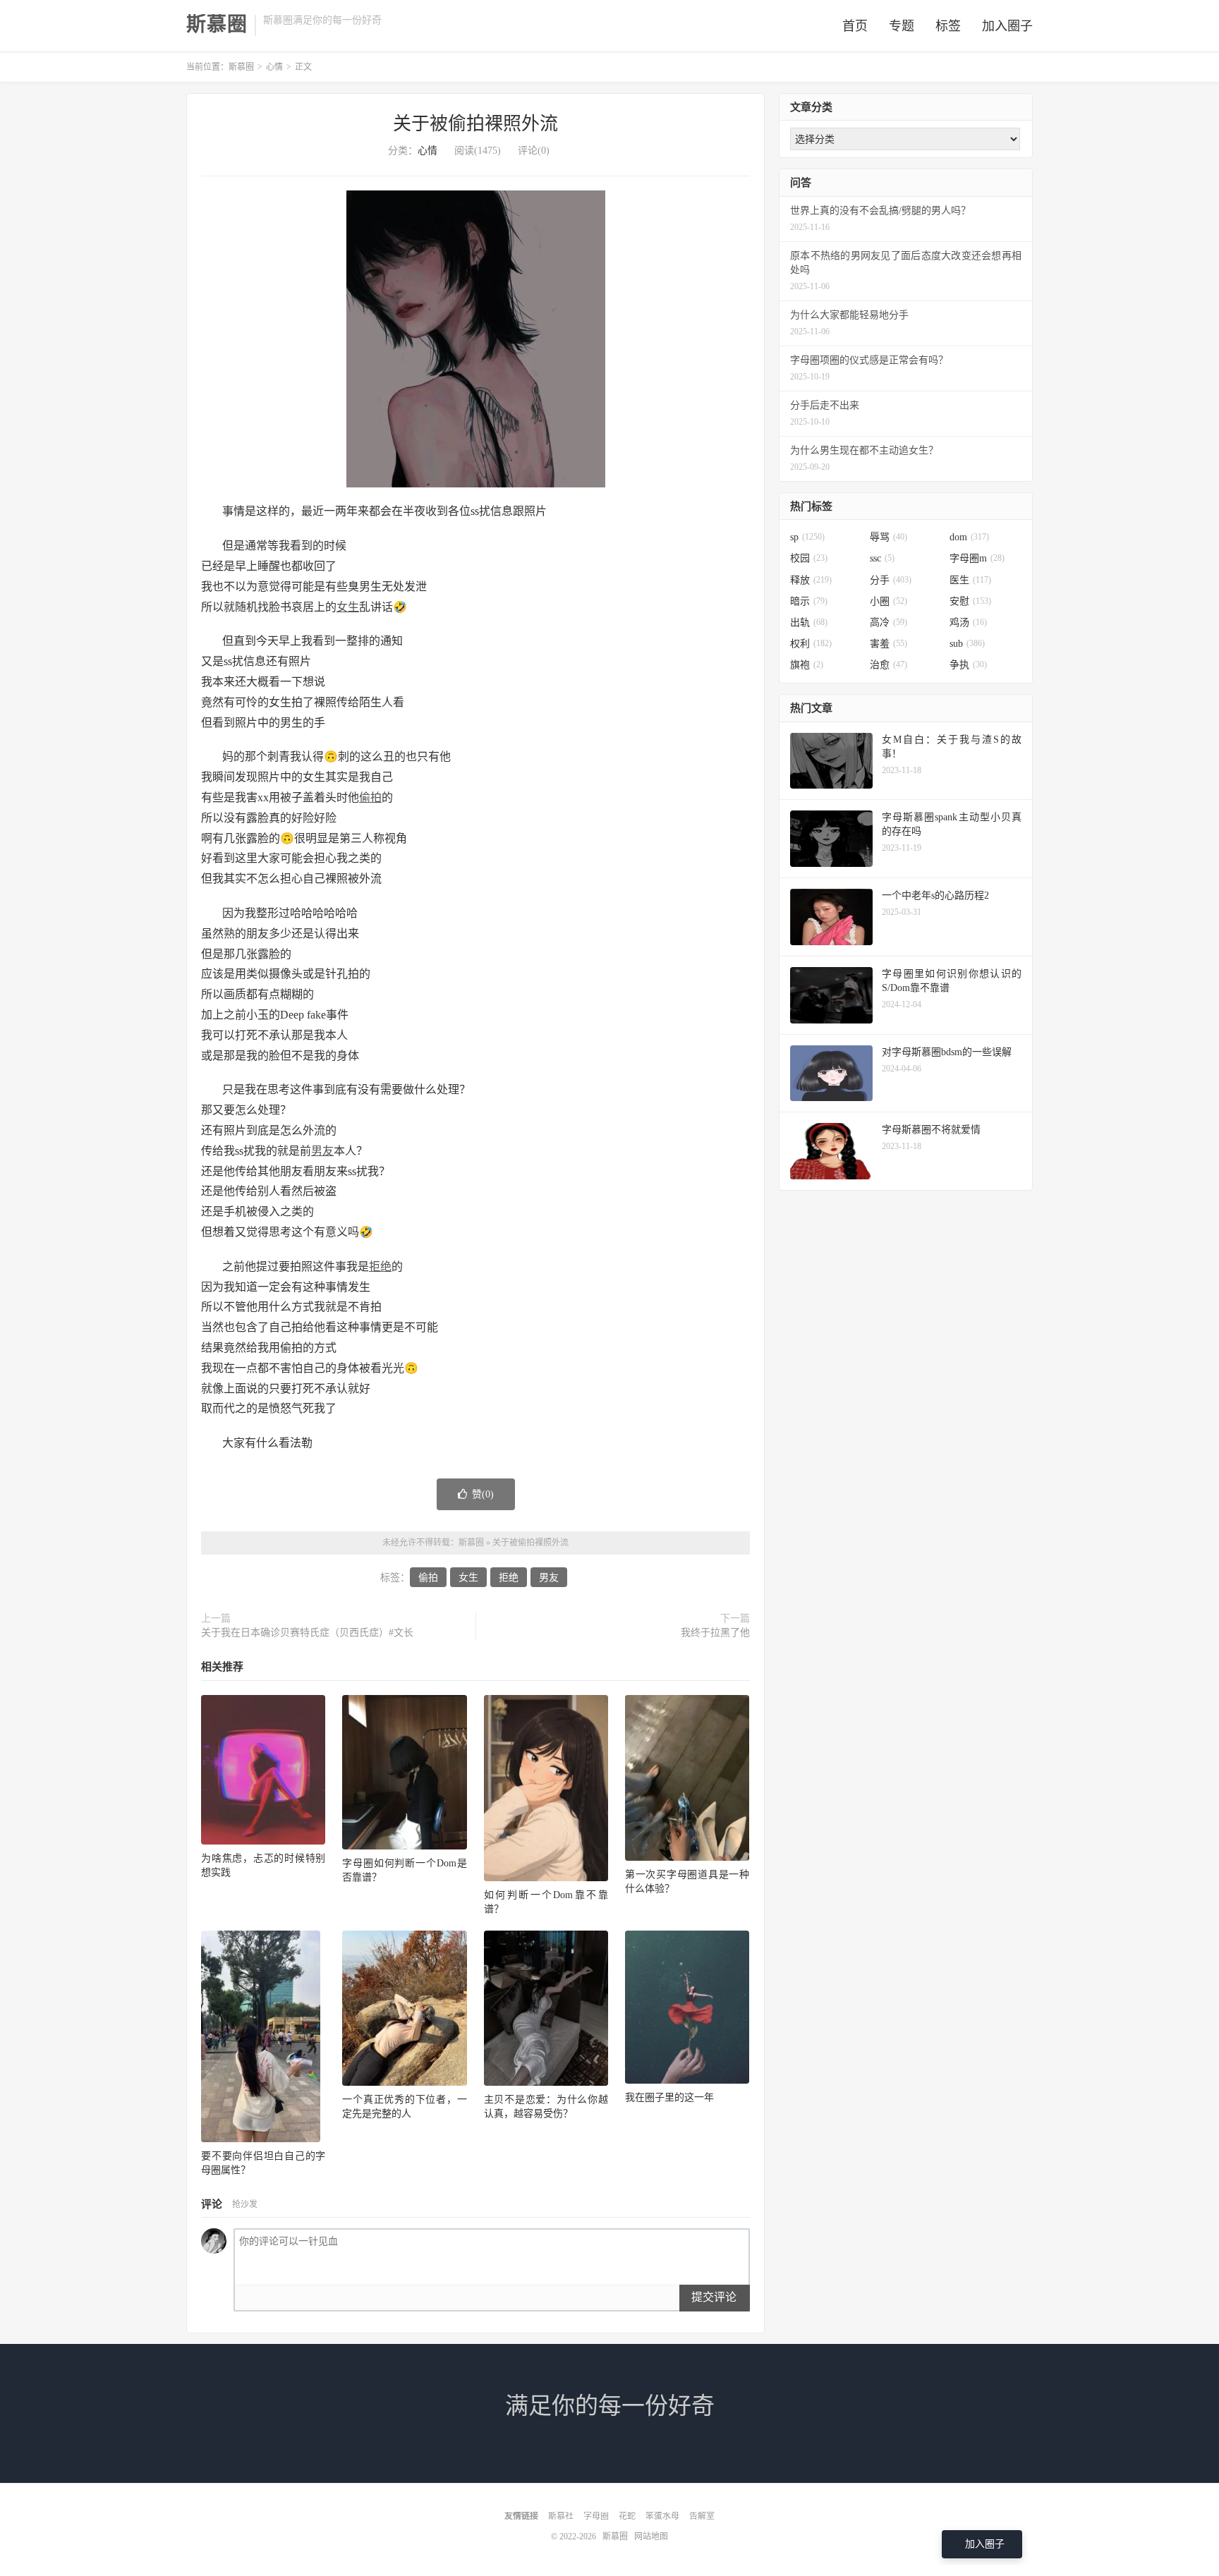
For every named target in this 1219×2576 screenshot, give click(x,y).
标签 (948, 26)
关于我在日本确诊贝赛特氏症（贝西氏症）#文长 (307, 1633)
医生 (970, 580)
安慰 (970, 601)
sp (807, 537)
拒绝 (380, 1266)
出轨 (809, 622)
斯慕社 (561, 2516)
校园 (809, 558)
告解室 (702, 2516)
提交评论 (714, 2297)
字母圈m (977, 558)
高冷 (889, 622)
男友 (322, 1151)
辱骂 (889, 537)
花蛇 (627, 2516)
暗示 (809, 601)
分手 (891, 580)
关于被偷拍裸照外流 (475, 124)
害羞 (889, 644)
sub (967, 644)
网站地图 (651, 2536)
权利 (811, 644)
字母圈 (596, 2516)
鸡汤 (968, 622)
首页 (855, 26)
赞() (483, 1494)
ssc (882, 558)
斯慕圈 (217, 25)
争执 (968, 665)
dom (969, 537)
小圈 (889, 601)
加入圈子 (1007, 26)
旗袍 (807, 665)
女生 (348, 607)
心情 (274, 67)
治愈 (889, 665)
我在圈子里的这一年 (669, 2097)
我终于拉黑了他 (715, 1633)
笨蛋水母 (662, 2516)
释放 (811, 580)
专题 (902, 26)
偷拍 (370, 797)
